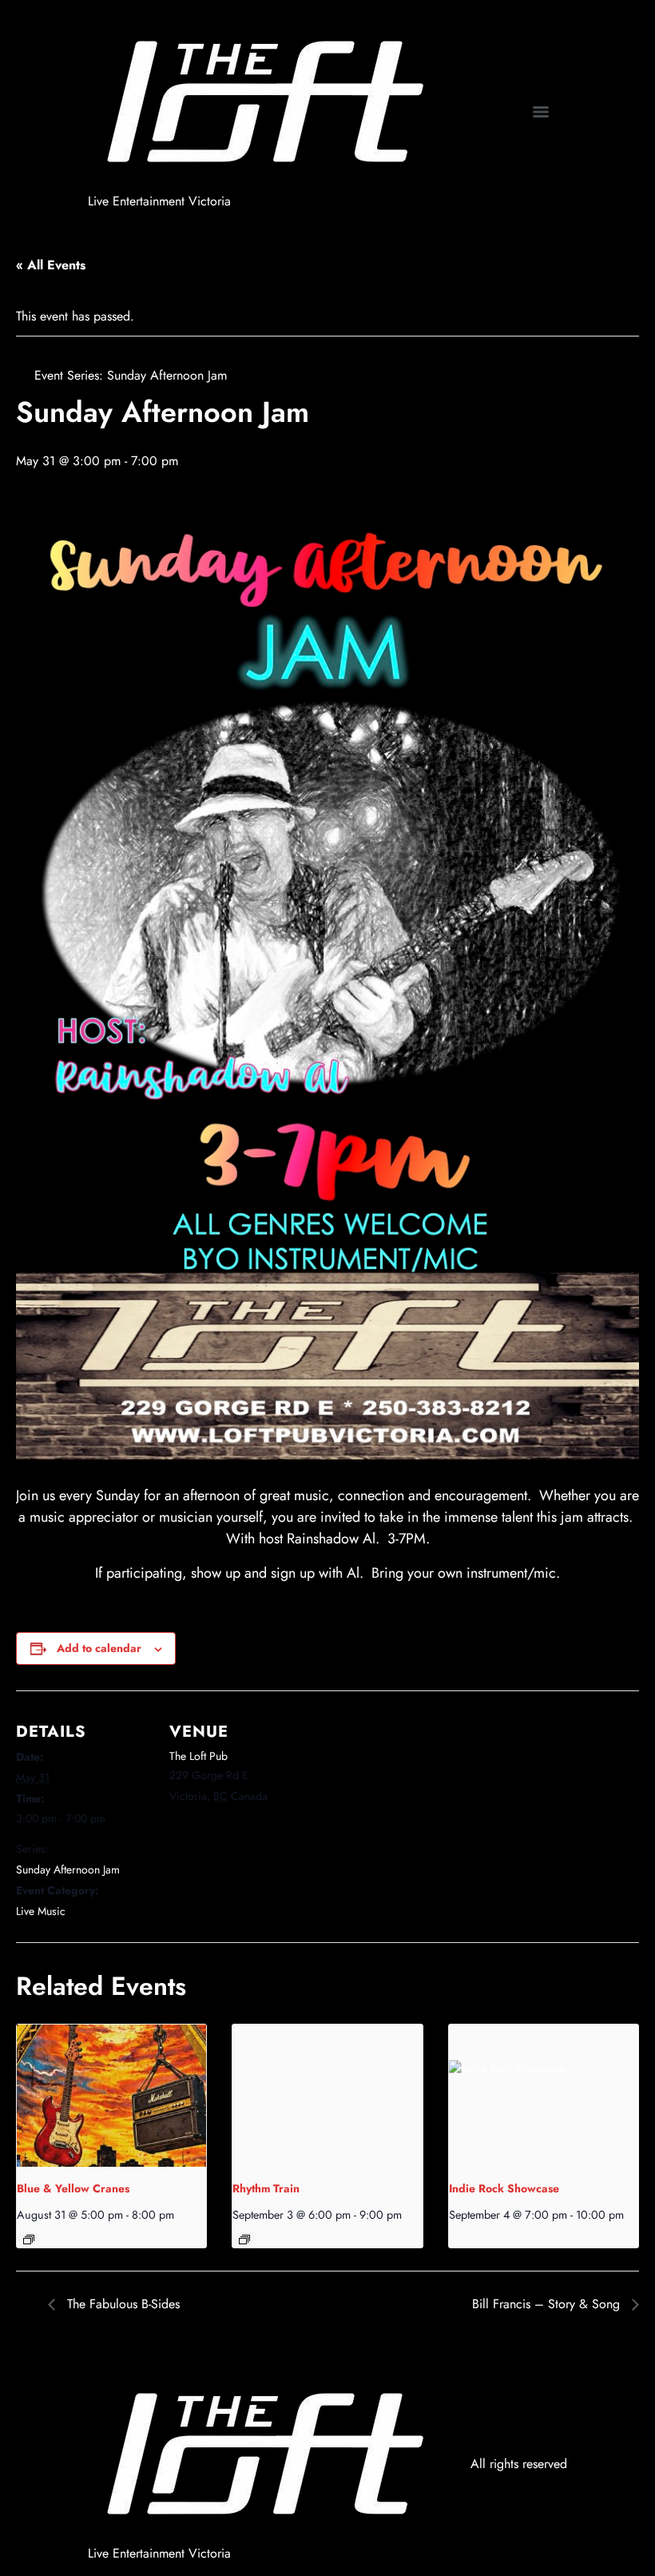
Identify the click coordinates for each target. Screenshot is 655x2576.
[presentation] (111, 2096)
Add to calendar (99, 1648)
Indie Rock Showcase (504, 2188)
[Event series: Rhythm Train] (244, 2240)
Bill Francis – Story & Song (548, 2304)
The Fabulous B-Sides (121, 2304)
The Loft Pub (198, 1756)
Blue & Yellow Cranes (73, 2188)
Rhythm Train (266, 2188)
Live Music (41, 1911)
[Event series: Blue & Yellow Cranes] (29, 2240)
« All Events (51, 265)
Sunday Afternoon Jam (68, 1869)
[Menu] (541, 112)
